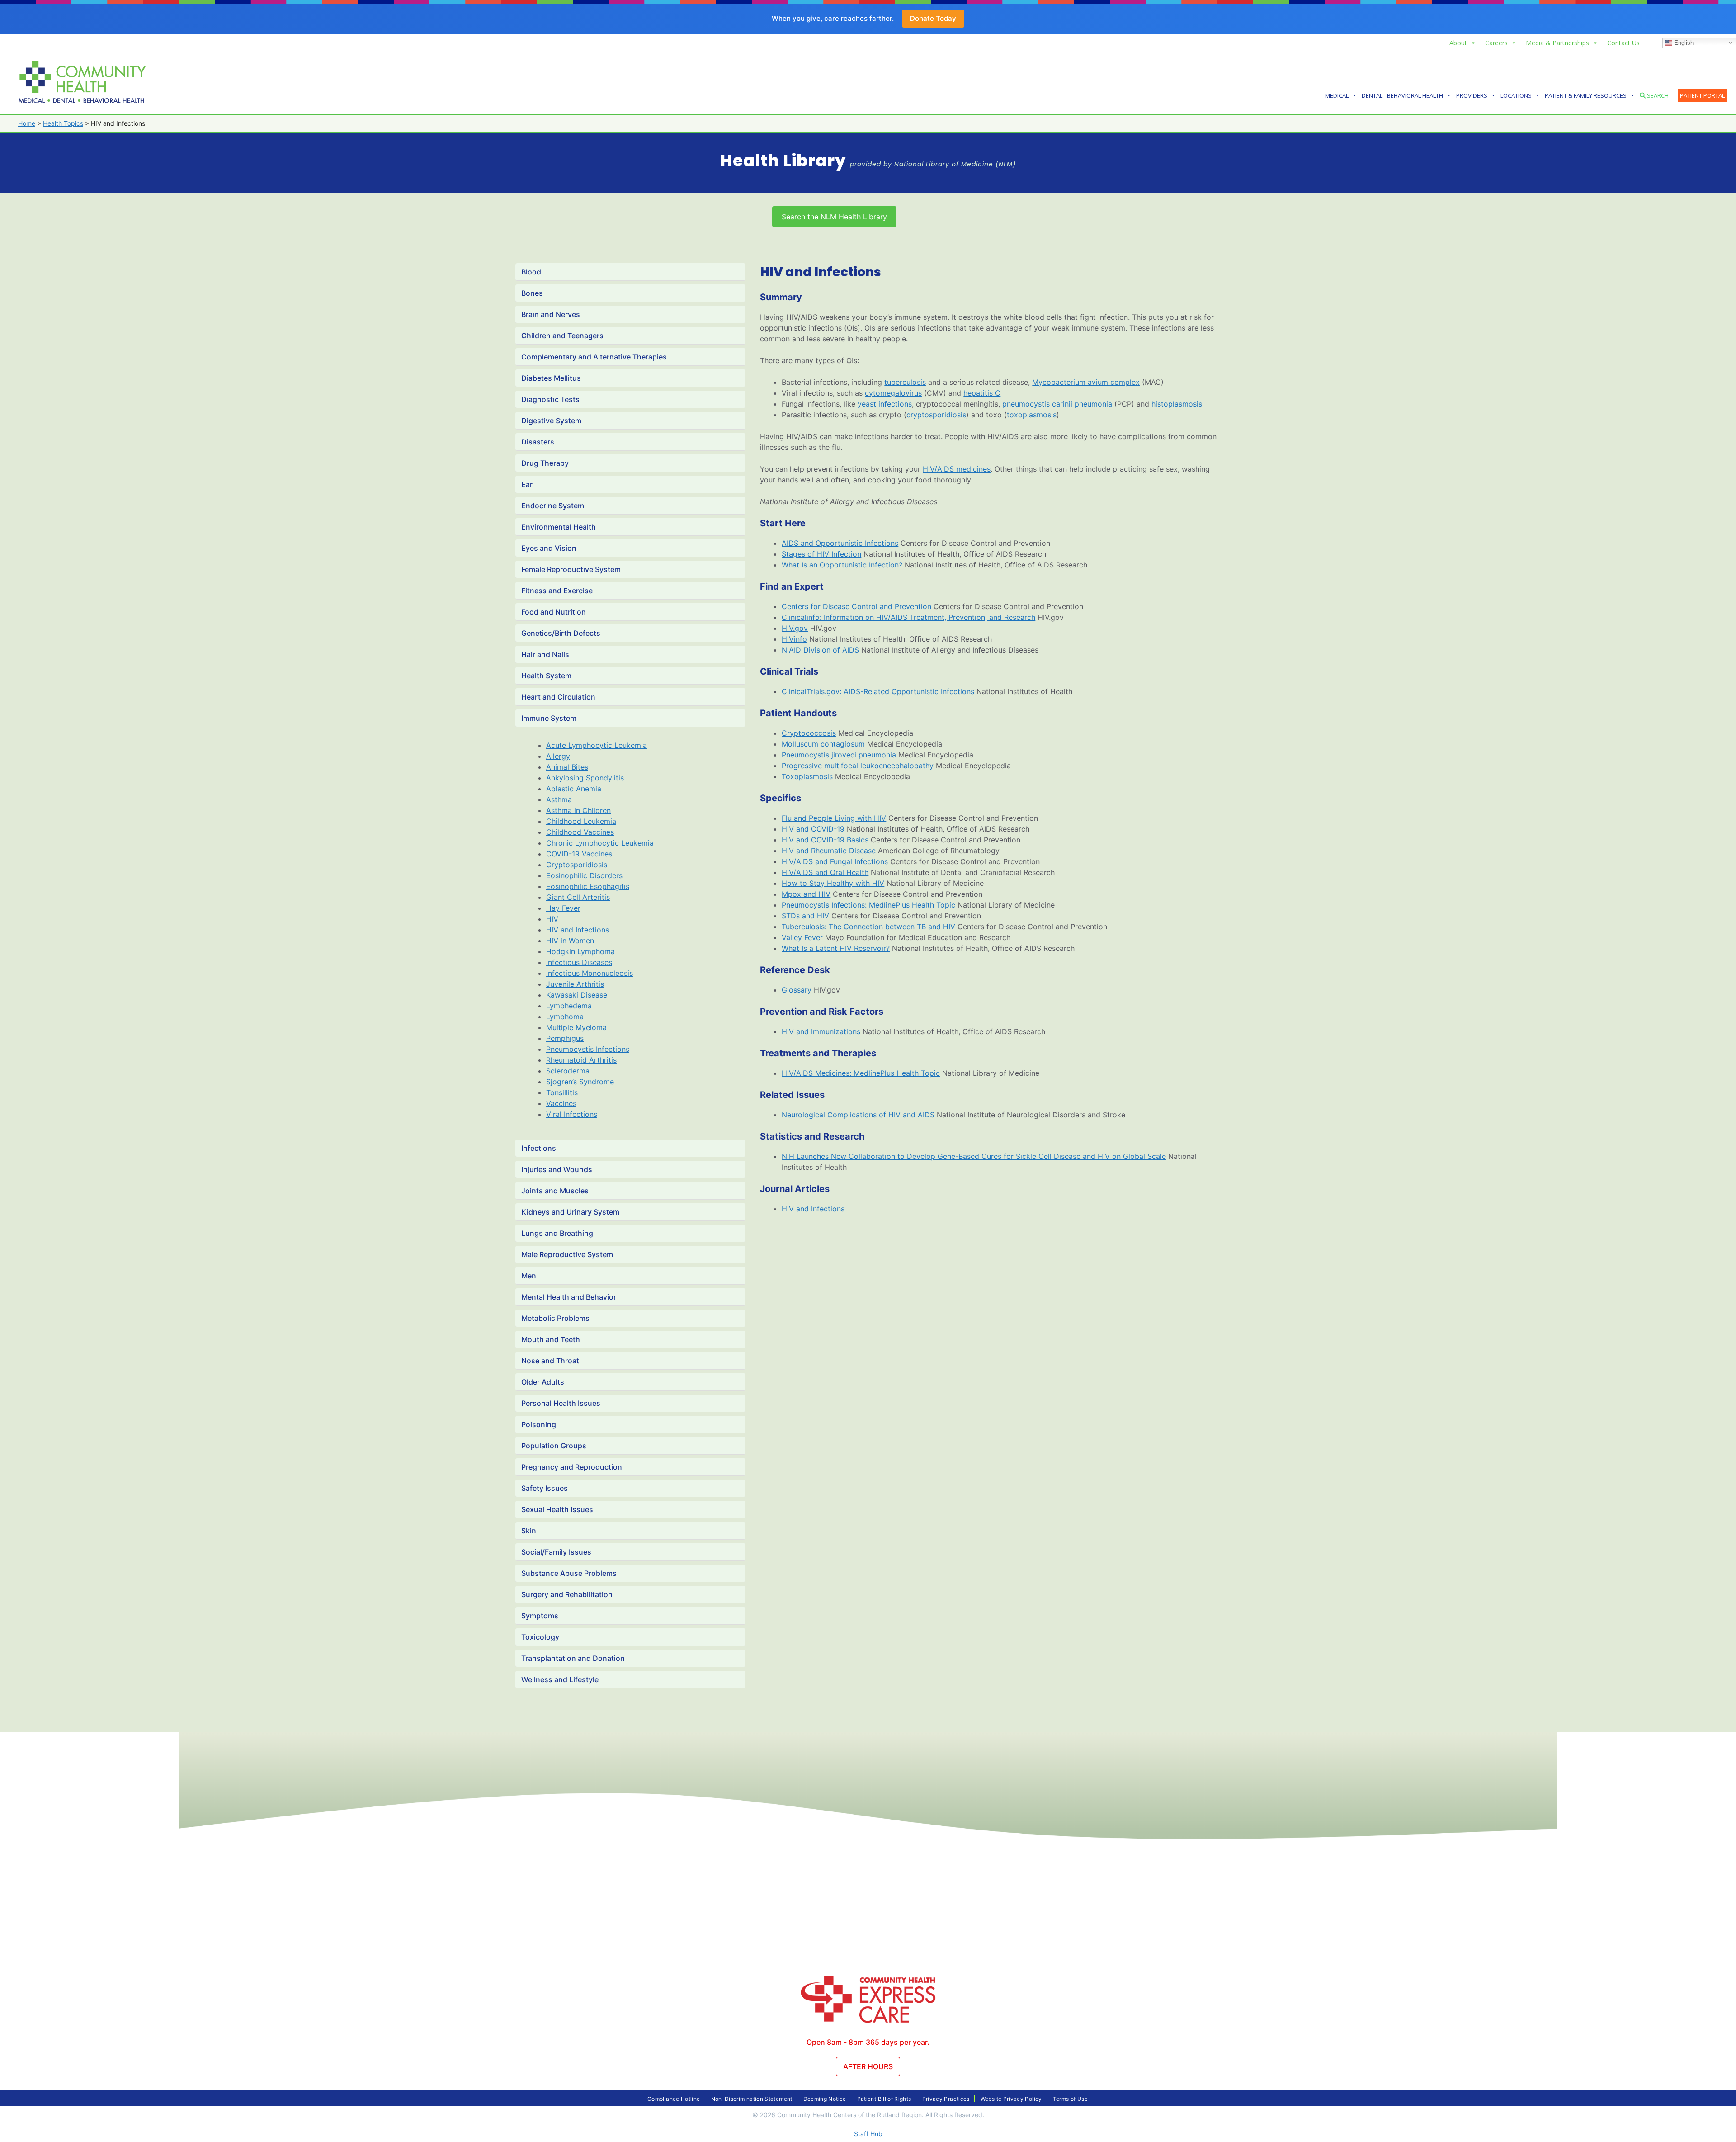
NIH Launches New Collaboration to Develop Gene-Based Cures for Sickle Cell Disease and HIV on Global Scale (974, 1156)
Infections (539, 1148)
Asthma (559, 799)
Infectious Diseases (579, 962)
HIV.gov (795, 628)
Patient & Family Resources (1586, 95)
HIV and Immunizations (821, 1031)
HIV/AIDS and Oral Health (825, 872)
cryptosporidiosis (936, 415)
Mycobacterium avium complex (1086, 382)
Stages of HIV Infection (821, 554)
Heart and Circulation (558, 697)
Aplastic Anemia (574, 789)
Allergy (558, 756)
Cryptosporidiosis (577, 865)
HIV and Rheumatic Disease (829, 851)
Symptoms (540, 1616)
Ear (527, 484)
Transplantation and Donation (573, 1658)
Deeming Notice (825, 2099)
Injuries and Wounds (557, 1169)
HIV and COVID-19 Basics (825, 840)
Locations (1516, 95)
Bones (532, 293)
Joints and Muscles (555, 1191)
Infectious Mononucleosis (590, 973)
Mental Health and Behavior (569, 1297)
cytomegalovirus (893, 393)
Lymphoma (565, 1017)
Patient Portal (1702, 95)
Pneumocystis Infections (588, 1049)
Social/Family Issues (556, 1552)
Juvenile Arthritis (575, 984)
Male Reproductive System (567, 1254)
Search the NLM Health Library (834, 217)
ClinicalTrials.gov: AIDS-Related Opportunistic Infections (878, 691)
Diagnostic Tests (550, 399)
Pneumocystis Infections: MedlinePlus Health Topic (868, 905)
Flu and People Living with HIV (834, 818)
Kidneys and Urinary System (570, 1212)
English (1683, 42)
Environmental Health (559, 527)
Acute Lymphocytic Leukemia (597, 745)
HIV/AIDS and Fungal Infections (835, 861)
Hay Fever (563, 908)
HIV (552, 919)
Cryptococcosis (809, 733)
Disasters (538, 442)
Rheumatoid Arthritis (581, 1060)
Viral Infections (572, 1114)
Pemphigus (565, 1038)
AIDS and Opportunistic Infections (840, 543)
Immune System (549, 718)
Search (1657, 95)
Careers (1496, 43)
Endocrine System (553, 506)
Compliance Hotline (674, 2099)
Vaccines (561, 1103)
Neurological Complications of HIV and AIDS (858, 1115)
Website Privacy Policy (1011, 2099)
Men (529, 1276)
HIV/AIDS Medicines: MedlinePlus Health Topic (861, 1073)
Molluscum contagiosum (823, 744)
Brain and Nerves (551, 314)
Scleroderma (568, 1071)
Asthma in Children (578, 810)
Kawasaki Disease (577, 995)
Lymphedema (569, 1006)
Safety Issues (545, 1488)
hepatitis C (982, 393)
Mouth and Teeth (551, 1339)
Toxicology (540, 1637)
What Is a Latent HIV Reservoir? (836, 948)
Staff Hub (868, 2134)
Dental (1372, 95)
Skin (529, 1531)
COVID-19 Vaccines (579, 854)
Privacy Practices (946, 2099)
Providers (1472, 95)
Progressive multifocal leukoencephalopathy (858, 766)
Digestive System (551, 421)
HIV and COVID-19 (813, 829)
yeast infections (885, 404)
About (1458, 43)
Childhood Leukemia (581, 821)
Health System (546, 676)
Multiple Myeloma (576, 1027)
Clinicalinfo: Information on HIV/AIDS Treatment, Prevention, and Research (908, 617)
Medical (1337, 95)
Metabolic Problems (555, 1318)
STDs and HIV (805, 916)
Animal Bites (567, 767)
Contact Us (1623, 43)
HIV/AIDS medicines (957, 469)
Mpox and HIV (806, 894)
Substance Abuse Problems (569, 1573)
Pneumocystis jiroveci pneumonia (839, 755)
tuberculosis (905, 382)
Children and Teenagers (562, 336)
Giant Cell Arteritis (578, 897)
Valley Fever (802, 937)
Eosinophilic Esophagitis (588, 886)
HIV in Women (570, 941)
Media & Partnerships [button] (1557, 43)
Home (27, 123)
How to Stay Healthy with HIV (833, 883)
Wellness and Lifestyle (560, 1679)
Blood (531, 272)
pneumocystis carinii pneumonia (1057, 404)
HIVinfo (794, 639)
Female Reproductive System (571, 569)
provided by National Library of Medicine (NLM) (933, 164)
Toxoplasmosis (807, 776)
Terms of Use (1070, 2099)
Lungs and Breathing (557, 1233)
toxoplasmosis (1032, 415)
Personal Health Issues (561, 1403)
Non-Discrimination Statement (752, 2099)
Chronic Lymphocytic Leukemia (600, 843)
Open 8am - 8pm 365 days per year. (868, 2042)
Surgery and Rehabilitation (567, 1594)
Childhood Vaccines (580, 832)
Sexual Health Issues (557, 1509)
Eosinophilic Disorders (584, 875)
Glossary (797, 990)
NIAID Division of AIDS (820, 650)
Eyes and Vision (549, 548)
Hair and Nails (545, 654)
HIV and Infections (578, 930)
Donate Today (933, 18)
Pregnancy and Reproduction (572, 1467)
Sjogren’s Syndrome (580, 1082)
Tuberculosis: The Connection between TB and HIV (868, 927)
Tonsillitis (562, 1092)
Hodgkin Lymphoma (580, 951)
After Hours (868, 2066)
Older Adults (543, 1382)
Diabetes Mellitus (551, 378)
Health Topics (63, 123)
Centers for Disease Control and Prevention (856, 606)
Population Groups (554, 1446)
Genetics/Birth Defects (561, 633)
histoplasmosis (1177, 404)
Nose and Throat (550, 1361)
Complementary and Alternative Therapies (594, 357)
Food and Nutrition (554, 612)
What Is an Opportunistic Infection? (842, 565)
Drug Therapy (545, 463)
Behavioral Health (1415, 95)
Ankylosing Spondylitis (585, 778)
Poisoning (539, 1424)
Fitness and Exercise (557, 591)
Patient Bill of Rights (884, 2099)
